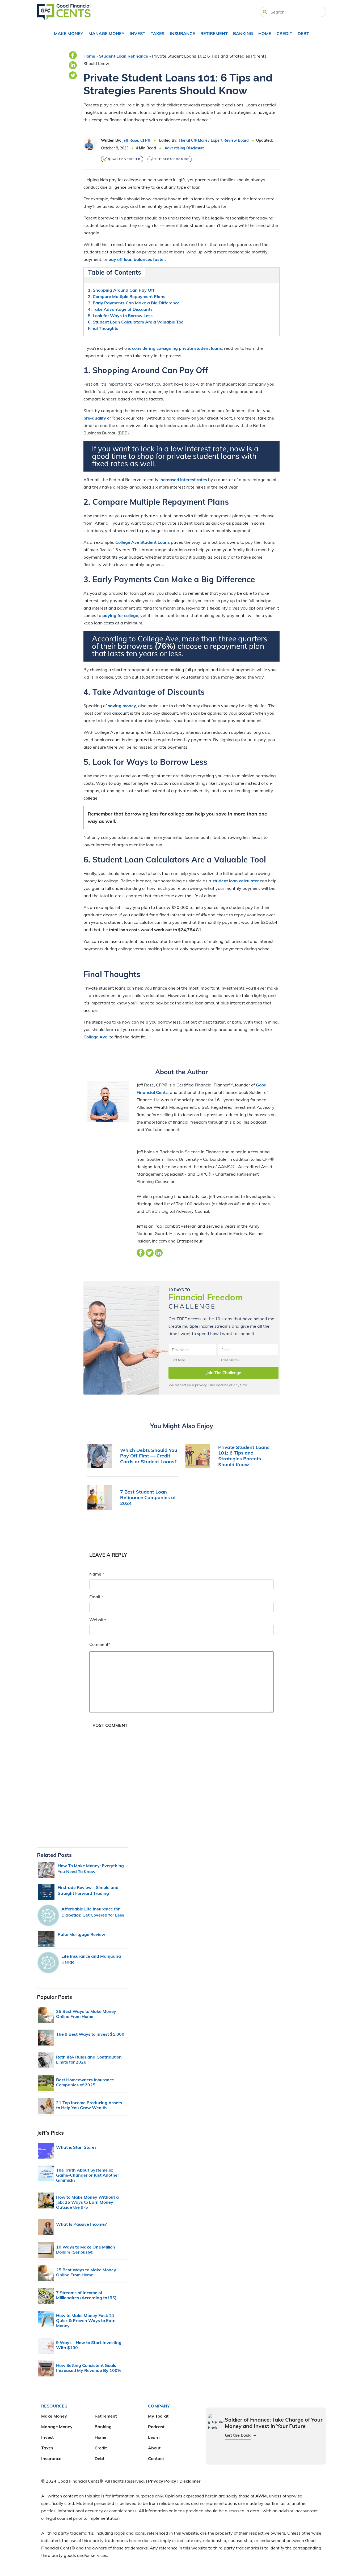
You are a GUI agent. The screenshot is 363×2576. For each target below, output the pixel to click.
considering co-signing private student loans (177, 348)
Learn (154, 2437)
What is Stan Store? (76, 2147)
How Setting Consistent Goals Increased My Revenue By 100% (89, 2368)
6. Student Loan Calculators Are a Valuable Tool (136, 322)
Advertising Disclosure (185, 148)
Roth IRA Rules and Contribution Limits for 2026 (89, 2059)
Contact (156, 2458)
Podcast (156, 2427)
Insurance (182, 33)
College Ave (95, 1037)
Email (96, 1597)
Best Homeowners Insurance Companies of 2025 (85, 2082)
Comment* (100, 1644)
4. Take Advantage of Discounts (120, 309)
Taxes (158, 33)
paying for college (120, 615)
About (154, 2448)
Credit (284, 33)
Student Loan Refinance (124, 56)
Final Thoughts (103, 328)
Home (265, 33)
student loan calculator (236, 881)
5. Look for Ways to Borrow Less (120, 316)
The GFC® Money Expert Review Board (214, 140)
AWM (261, 2496)
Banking (243, 33)
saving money (122, 706)
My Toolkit (158, 2416)
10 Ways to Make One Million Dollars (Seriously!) (86, 2249)
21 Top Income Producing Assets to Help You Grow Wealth (89, 2105)
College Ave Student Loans (143, 542)
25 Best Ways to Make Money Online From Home (86, 2014)
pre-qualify (95, 418)
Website (98, 1620)
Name (97, 1574)
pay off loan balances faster (137, 259)
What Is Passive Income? (81, 2224)
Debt (303, 33)
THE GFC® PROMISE (172, 159)
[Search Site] (265, 12)
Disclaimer (190, 2481)
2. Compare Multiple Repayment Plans (127, 296)
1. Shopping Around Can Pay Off (121, 290)
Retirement (214, 33)
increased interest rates (183, 480)
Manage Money (106, 33)
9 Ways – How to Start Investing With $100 (89, 2345)
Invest (138, 33)
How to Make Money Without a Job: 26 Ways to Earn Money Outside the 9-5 (87, 2202)
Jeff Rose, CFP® (136, 140)
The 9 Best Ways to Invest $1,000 (90, 2034)
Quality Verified (124, 159)
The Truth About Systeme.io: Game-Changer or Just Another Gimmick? (88, 2175)
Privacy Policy (162, 2481)
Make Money (69, 33)
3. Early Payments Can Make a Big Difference (134, 303)
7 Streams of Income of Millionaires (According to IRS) (86, 2295)
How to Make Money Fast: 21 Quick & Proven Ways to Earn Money (86, 2320)
